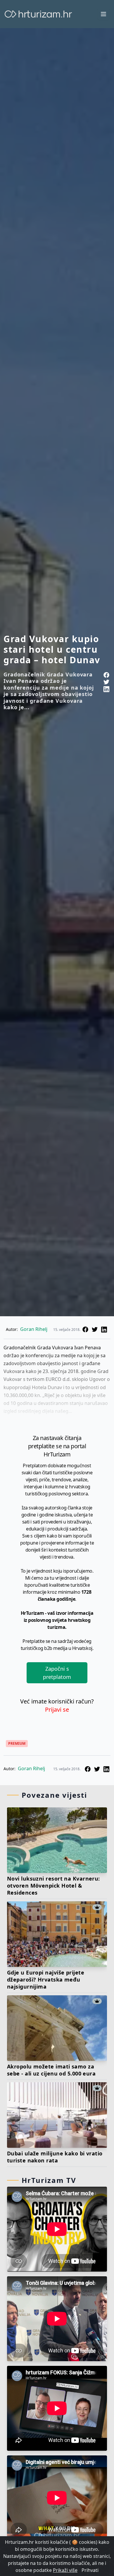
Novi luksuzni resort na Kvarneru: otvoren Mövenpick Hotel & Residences (53, 1886)
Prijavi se (57, 1709)
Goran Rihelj (34, 1329)
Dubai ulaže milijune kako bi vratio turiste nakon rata (55, 2157)
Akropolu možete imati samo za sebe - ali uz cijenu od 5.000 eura (51, 2070)
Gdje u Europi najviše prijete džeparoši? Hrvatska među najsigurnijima (46, 1979)
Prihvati (90, 2570)
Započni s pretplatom (57, 1673)
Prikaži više (65, 2570)
